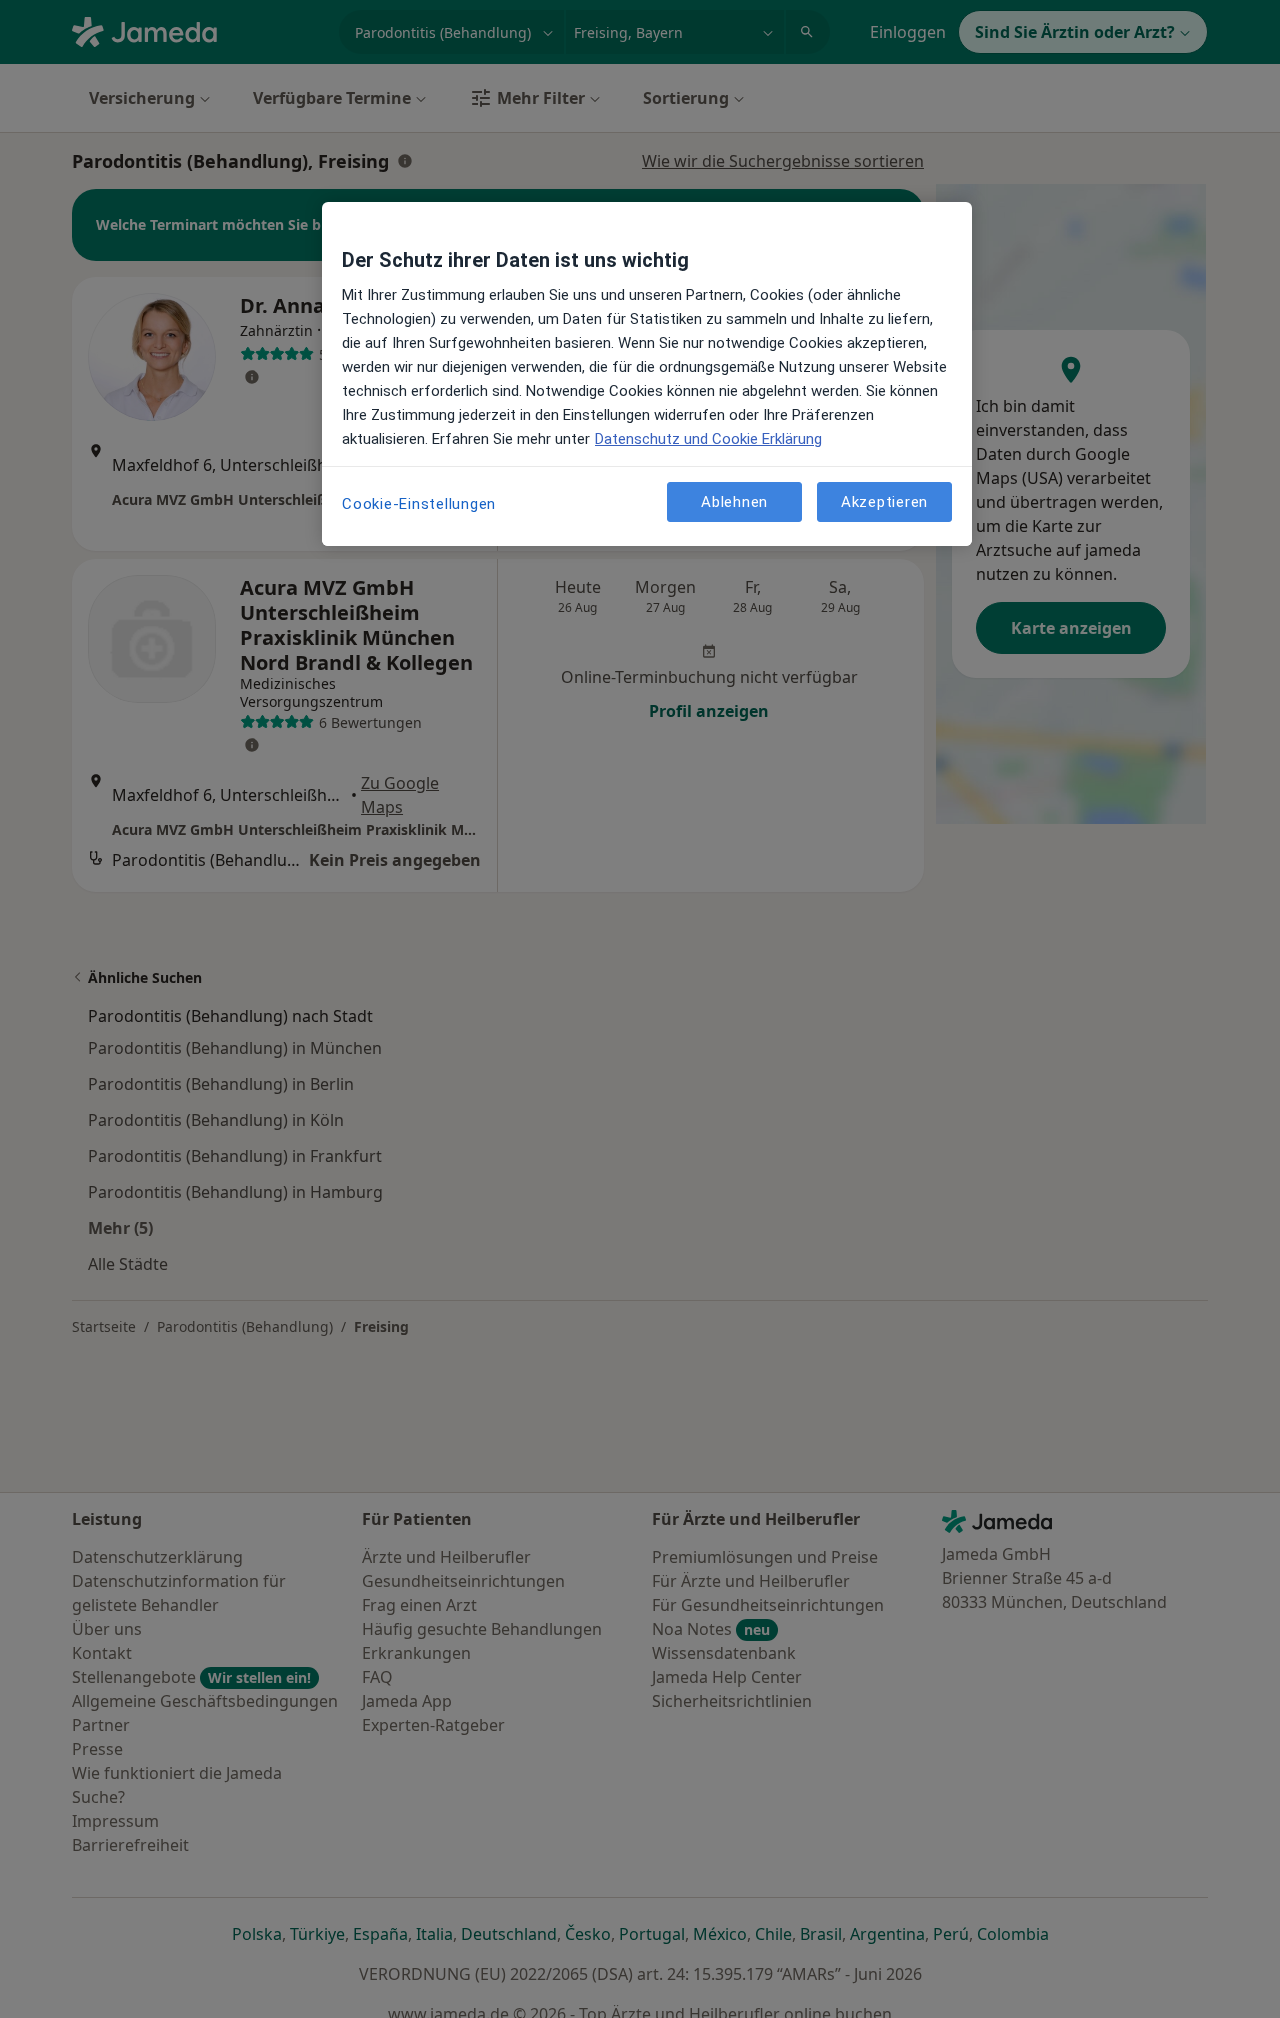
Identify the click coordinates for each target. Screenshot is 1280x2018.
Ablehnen (734, 501)
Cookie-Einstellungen (419, 504)
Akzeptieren (884, 501)
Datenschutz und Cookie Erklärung (708, 439)
